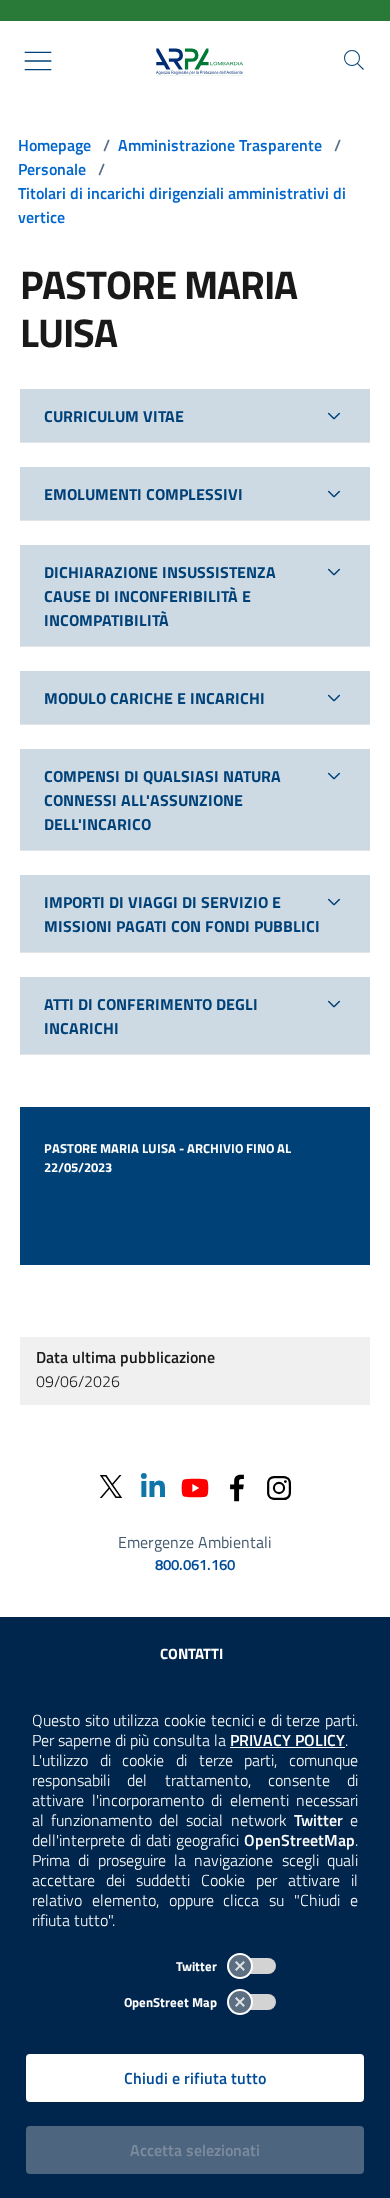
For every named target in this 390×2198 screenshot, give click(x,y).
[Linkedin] (153, 1486)
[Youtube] (195, 1486)
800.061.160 (195, 1565)
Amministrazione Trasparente (220, 145)
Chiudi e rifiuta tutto (195, 2078)
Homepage (54, 145)
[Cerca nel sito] (354, 60)
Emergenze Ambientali (195, 1542)
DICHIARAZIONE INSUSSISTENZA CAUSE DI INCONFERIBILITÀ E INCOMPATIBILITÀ (160, 596)
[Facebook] (237, 1486)
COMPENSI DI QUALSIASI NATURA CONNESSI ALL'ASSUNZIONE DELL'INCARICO (162, 800)
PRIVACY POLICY (287, 1740)
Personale (52, 169)
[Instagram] (279, 1486)
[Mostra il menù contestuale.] (38, 61)
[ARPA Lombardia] (195, 61)
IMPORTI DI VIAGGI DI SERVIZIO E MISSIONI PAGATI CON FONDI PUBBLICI (182, 914)
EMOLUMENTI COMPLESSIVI (143, 494)
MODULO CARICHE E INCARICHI (154, 698)
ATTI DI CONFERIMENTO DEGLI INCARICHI (151, 1016)
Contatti (191, 1653)
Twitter (198, 1966)
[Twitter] (111, 1486)
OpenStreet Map (172, 2002)
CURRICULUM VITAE (114, 416)
